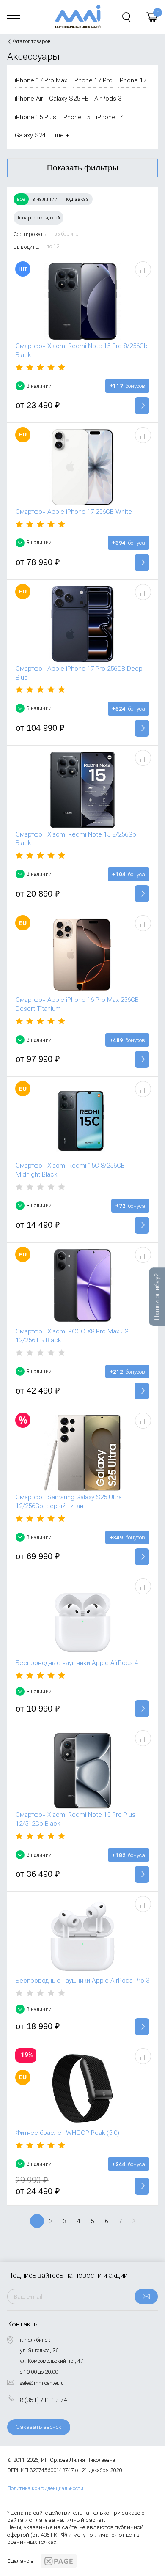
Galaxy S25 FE (69, 99)
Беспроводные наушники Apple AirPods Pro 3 (82, 1981)
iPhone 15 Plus (36, 117)
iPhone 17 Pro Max (41, 80)
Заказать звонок (39, 2427)
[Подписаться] (146, 2296)
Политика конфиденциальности (45, 2488)
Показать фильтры (83, 168)
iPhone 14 (110, 117)
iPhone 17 (132, 80)
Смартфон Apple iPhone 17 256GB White (74, 512)
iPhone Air (29, 99)
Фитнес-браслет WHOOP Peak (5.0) (67, 2133)
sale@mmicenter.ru (42, 2383)
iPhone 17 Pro (93, 80)
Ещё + (60, 135)
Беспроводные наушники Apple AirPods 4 (77, 1663)
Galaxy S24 (30, 135)
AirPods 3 (108, 99)
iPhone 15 (76, 117)
